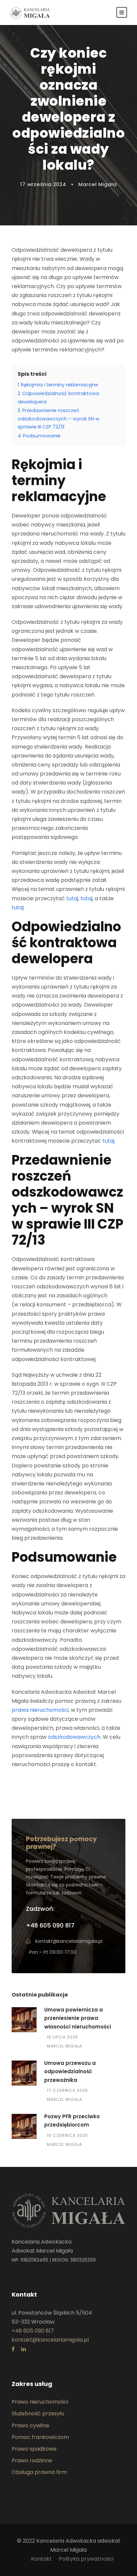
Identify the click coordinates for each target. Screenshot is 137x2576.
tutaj (72, 898)
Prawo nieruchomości (40, 2402)
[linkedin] (24, 2349)
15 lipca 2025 (63, 2037)
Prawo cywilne (30, 2425)
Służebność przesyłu (38, 2413)
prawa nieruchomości (40, 1710)
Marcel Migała (65, 2046)
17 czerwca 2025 (68, 2090)
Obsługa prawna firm (39, 2472)
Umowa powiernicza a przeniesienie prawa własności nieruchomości (78, 2018)
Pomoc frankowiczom (40, 2437)
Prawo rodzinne (32, 2460)
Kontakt (41, 2559)
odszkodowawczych (74, 1737)
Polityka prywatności (86, 2559)
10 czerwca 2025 (68, 2135)
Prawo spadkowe (34, 2449)
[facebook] (13, 2349)
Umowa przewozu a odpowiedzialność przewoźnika (70, 2072)
